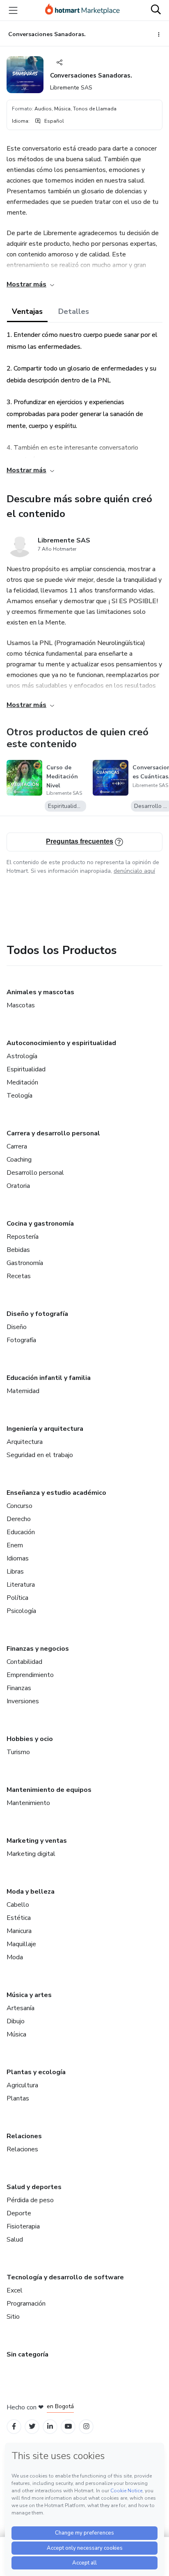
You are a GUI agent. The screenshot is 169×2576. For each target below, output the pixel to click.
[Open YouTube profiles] (68, 2426)
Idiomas (18, 1558)
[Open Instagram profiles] (86, 2426)
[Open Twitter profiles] (32, 2426)
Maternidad (23, 1391)
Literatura (21, 1585)
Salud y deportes (34, 2187)
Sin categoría (27, 2354)
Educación (21, 1532)
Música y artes (29, 1995)
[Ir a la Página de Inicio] (82, 10)
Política (17, 1598)
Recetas (19, 1276)
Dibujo (16, 2021)
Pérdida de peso (30, 2200)
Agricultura (22, 2085)
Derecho (19, 1519)
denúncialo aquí (134, 871)
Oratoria (18, 1186)
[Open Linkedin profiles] (50, 2426)
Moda (15, 1957)
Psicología (21, 1611)
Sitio (13, 2317)
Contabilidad (24, 1662)
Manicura (19, 1931)
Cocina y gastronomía (40, 1224)
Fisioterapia (23, 2226)
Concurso (19, 1506)
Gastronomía (25, 1263)
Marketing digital (31, 1854)
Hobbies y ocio (30, 1739)
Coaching (19, 1160)
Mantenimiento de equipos (49, 1790)
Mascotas (21, 1005)
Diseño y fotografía (37, 1314)
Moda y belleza (31, 1892)
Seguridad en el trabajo (40, 1455)
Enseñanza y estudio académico (56, 1493)
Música (16, 2034)
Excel (15, 2290)
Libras (15, 1572)
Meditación (22, 1082)
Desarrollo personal (35, 1173)
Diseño (17, 1327)
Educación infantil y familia (49, 1378)
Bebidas (18, 1250)
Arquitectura (25, 1442)
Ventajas (27, 311)
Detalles (74, 311)
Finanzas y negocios (38, 1649)
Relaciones (24, 2136)
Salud (15, 2240)
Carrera (17, 1146)
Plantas (18, 2098)
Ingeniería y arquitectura (45, 1429)
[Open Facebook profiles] (14, 2426)
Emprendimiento (30, 1675)
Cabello (18, 1905)
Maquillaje (21, 1944)
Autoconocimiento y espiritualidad (61, 1043)
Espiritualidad (26, 1069)
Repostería (23, 1237)
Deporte (19, 2213)
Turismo (18, 1752)
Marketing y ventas (37, 1841)
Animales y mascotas (40, 992)
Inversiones (23, 1701)
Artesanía (21, 2008)
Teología (19, 1096)
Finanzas (19, 1688)
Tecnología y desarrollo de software (65, 2277)
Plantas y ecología (36, 2072)
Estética (19, 1918)
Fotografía (21, 1340)
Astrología (22, 1056)
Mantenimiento (28, 1803)
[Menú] (13, 10)
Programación (26, 2304)
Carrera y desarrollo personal (53, 1133)
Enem (15, 1545)
